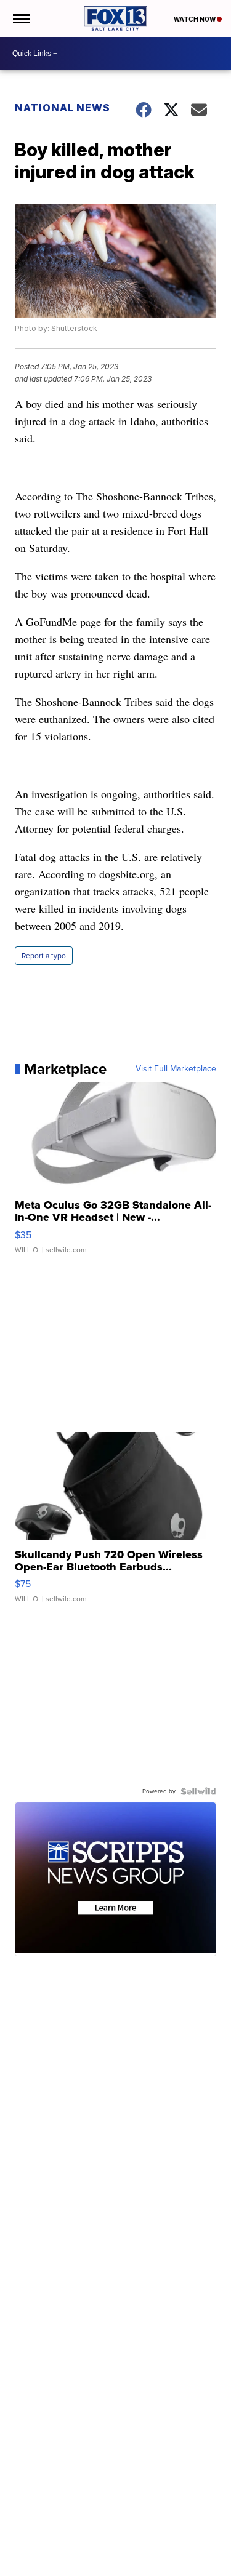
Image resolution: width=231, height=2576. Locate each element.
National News (63, 108)
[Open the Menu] (21, 18)
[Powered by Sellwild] (198, 1791)
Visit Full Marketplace (176, 1069)
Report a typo (44, 956)
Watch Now (195, 19)
